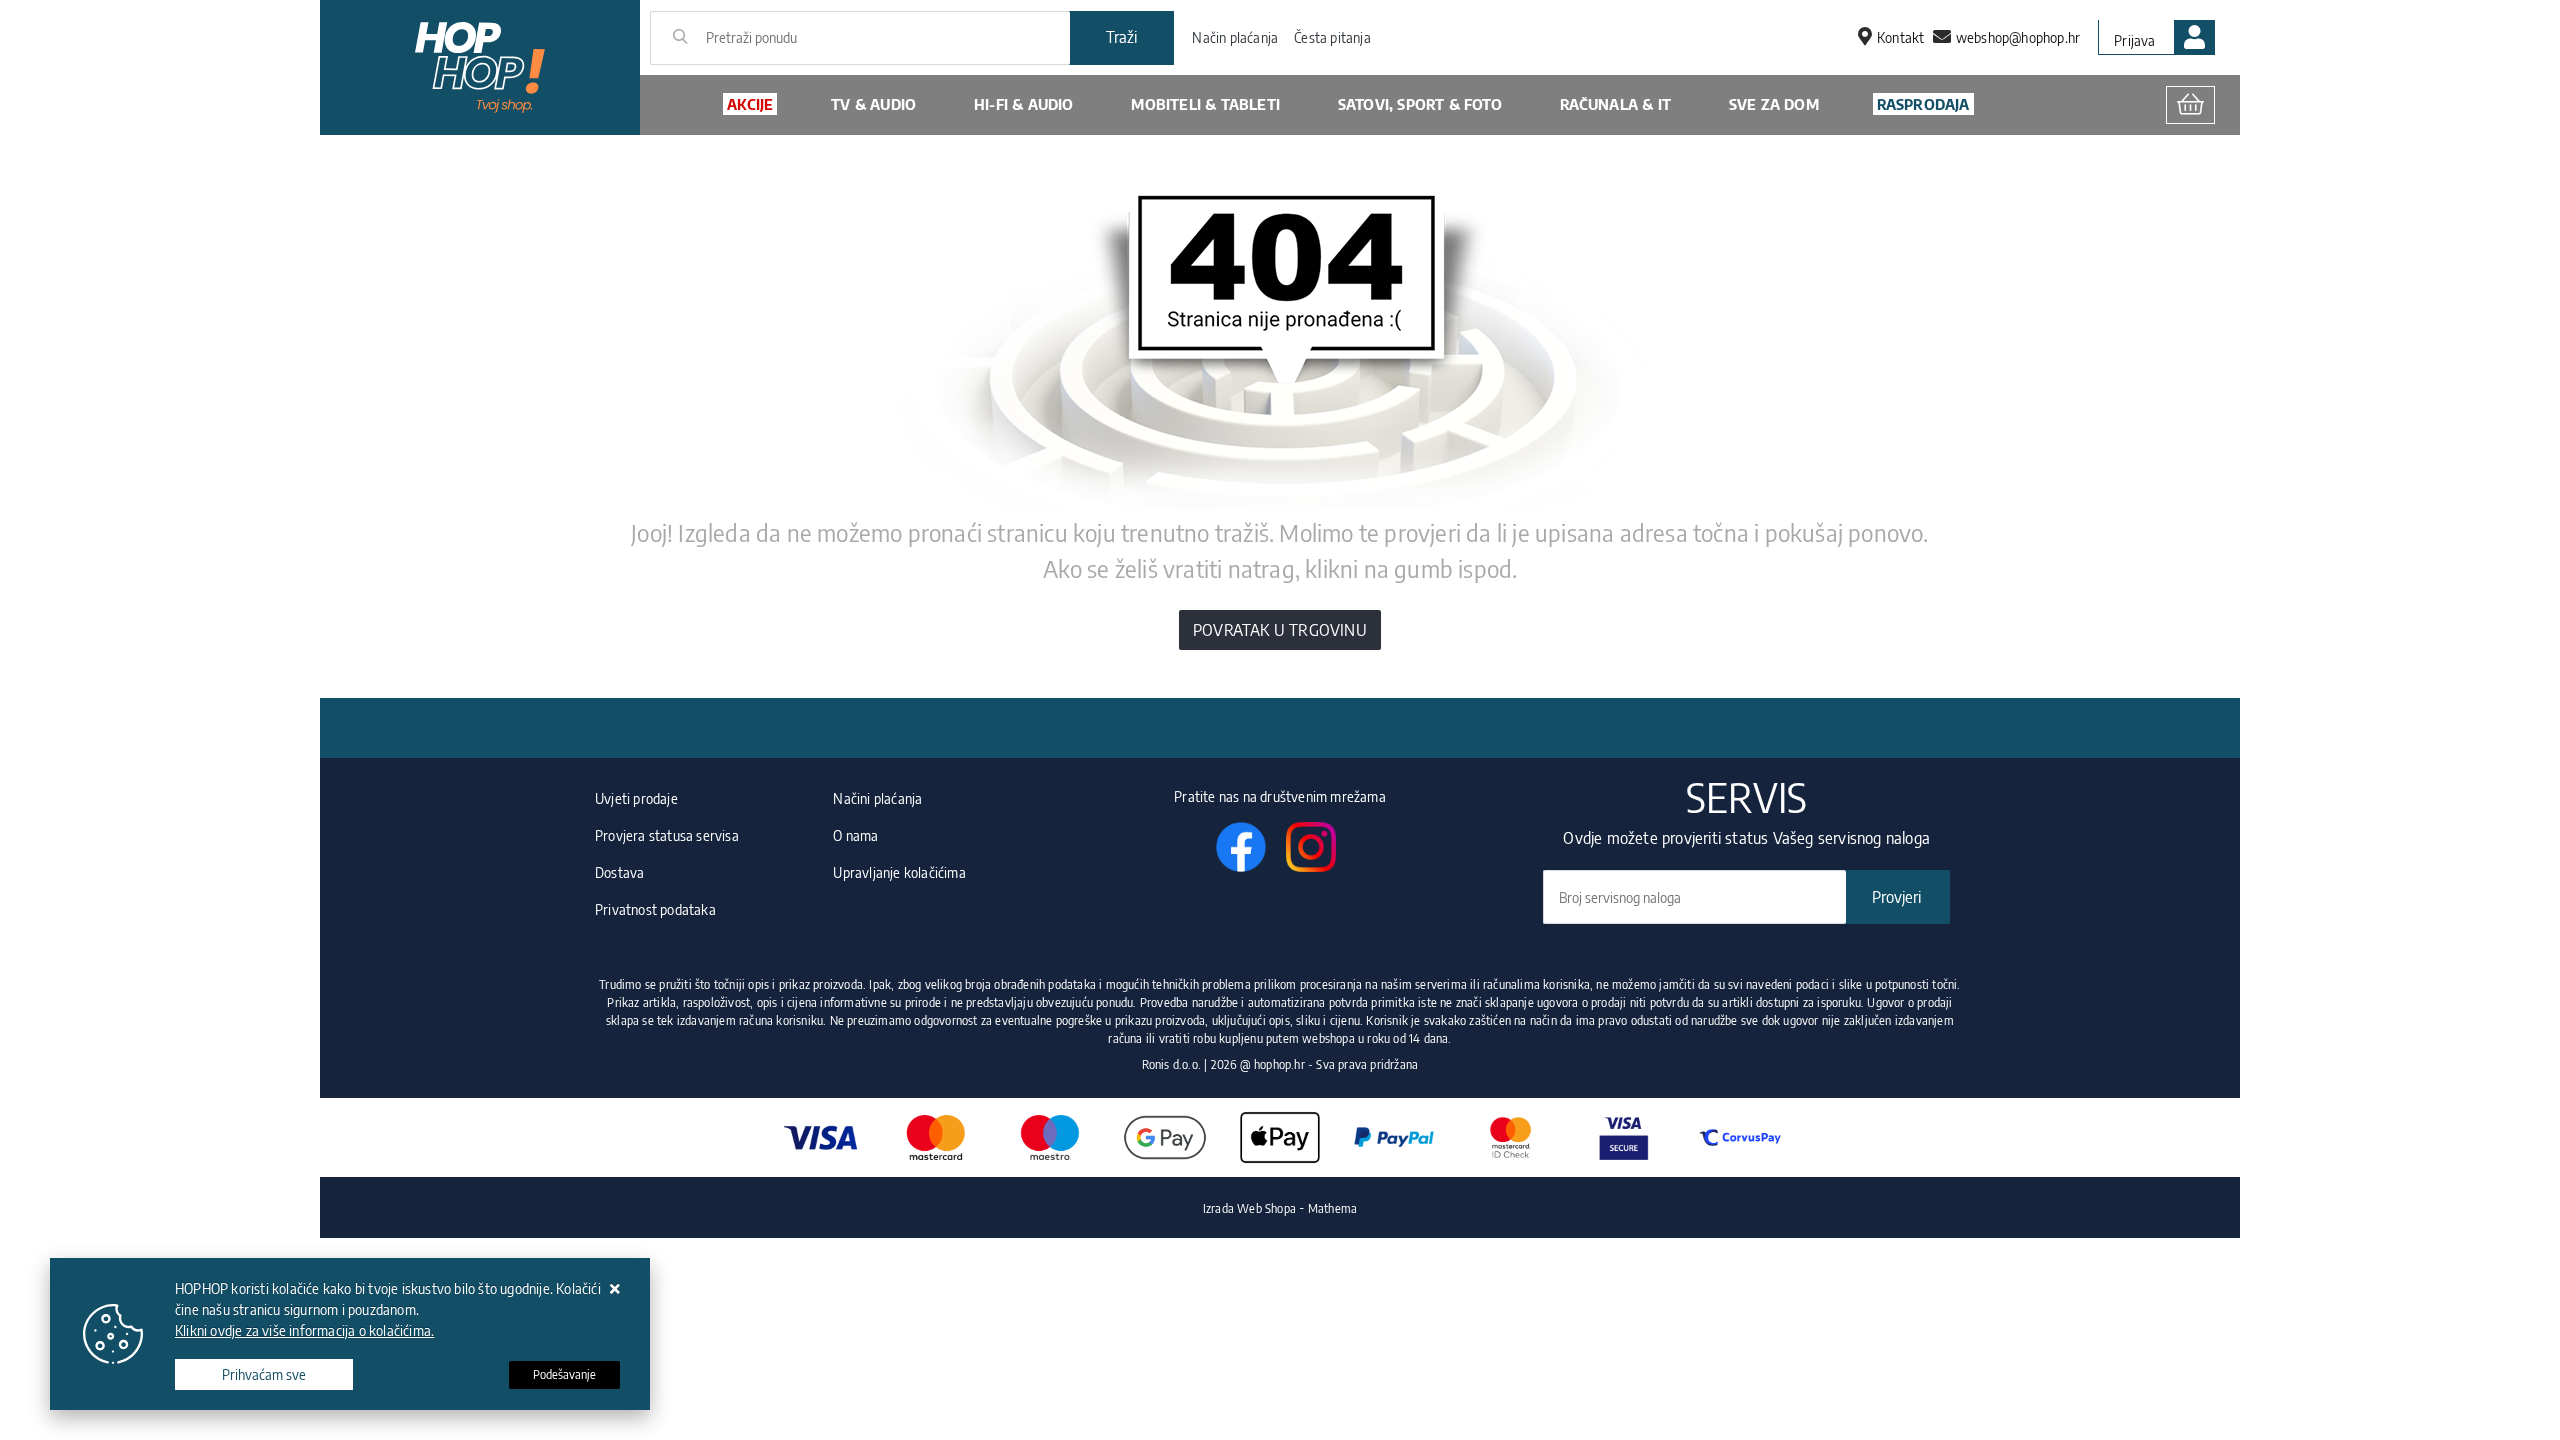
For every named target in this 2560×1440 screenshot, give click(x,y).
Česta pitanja (1332, 37)
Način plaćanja (1235, 37)
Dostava (619, 872)
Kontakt (1900, 37)
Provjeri (1896, 897)
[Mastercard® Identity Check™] (1510, 1137)
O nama (855, 835)
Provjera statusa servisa (667, 835)
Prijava (2134, 40)
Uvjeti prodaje (636, 798)
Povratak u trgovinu (1280, 630)
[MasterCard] (935, 1137)
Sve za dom (1774, 104)
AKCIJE (750, 104)
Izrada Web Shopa (1249, 1208)
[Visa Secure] (1625, 1137)
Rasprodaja (1923, 104)
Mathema (1332, 1208)
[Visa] (820, 1137)
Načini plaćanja (877, 798)
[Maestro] (1050, 1137)
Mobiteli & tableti (1205, 104)
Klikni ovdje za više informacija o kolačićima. (304, 1330)
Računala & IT (1616, 104)
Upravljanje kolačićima (899, 872)
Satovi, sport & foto (1420, 104)
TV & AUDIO (873, 104)
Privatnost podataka (655, 909)
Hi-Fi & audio (1024, 104)
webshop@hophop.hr (2018, 37)
